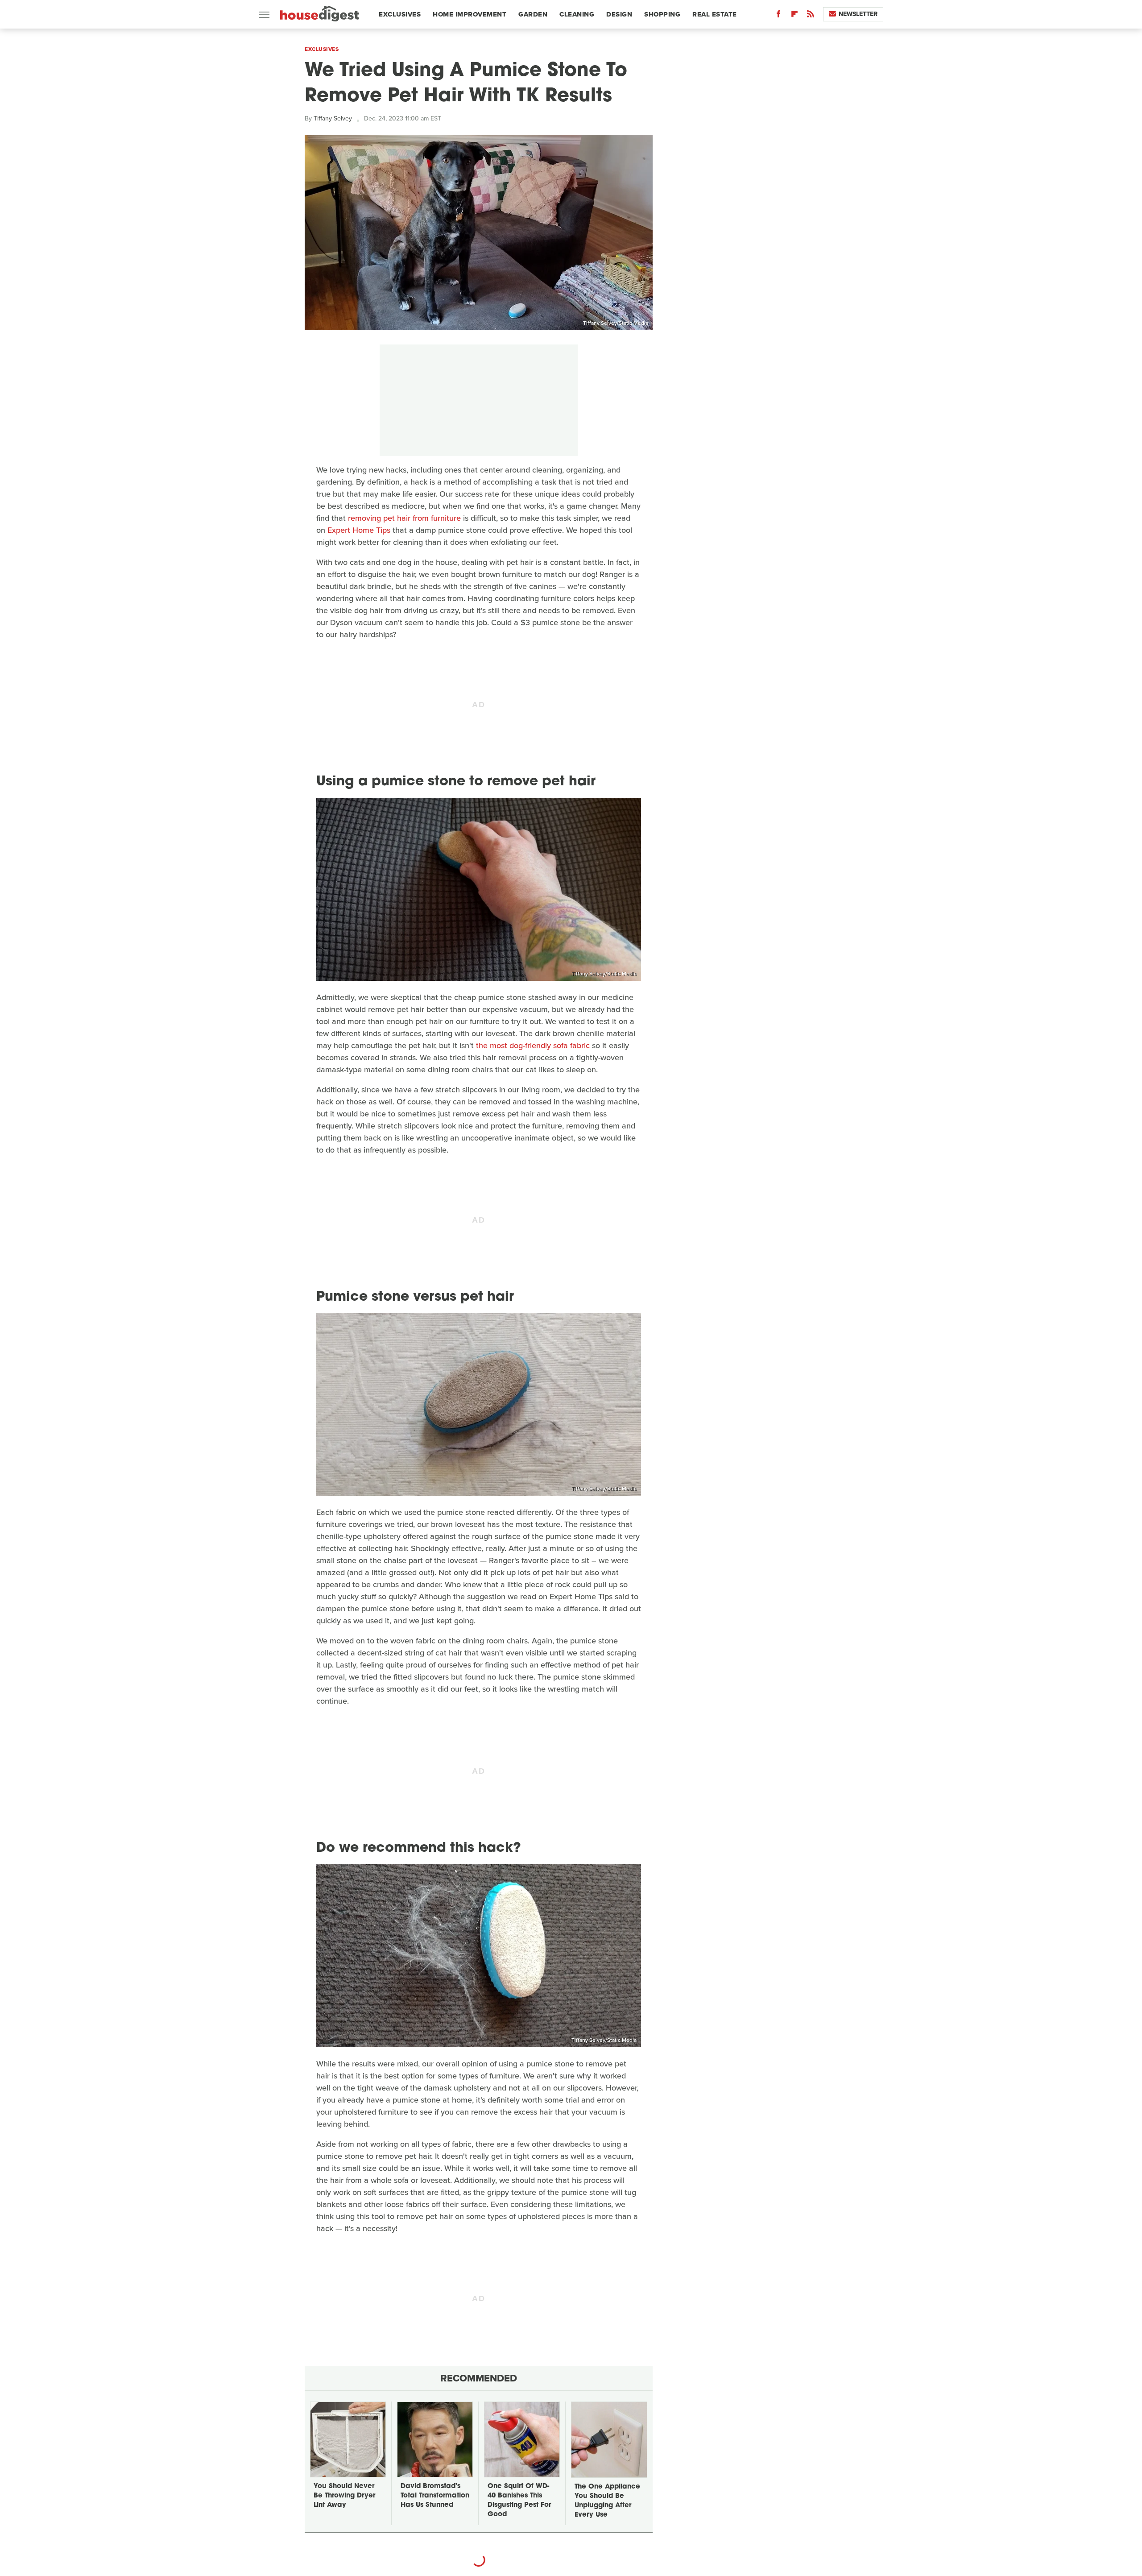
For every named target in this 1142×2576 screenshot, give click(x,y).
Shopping (662, 14)
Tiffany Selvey (333, 118)
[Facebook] (778, 16)
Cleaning (577, 14)
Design (619, 14)
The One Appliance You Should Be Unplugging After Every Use (607, 2501)
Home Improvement (470, 14)
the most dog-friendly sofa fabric (533, 1045)
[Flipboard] (794, 16)
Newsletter (858, 14)
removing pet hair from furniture (404, 518)
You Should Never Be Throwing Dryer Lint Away (344, 2496)
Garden (533, 14)
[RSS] (811, 16)
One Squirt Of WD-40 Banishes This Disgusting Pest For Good (519, 2501)
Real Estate (715, 14)
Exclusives (400, 14)
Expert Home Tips (359, 530)
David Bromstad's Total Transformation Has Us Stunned (435, 2496)
